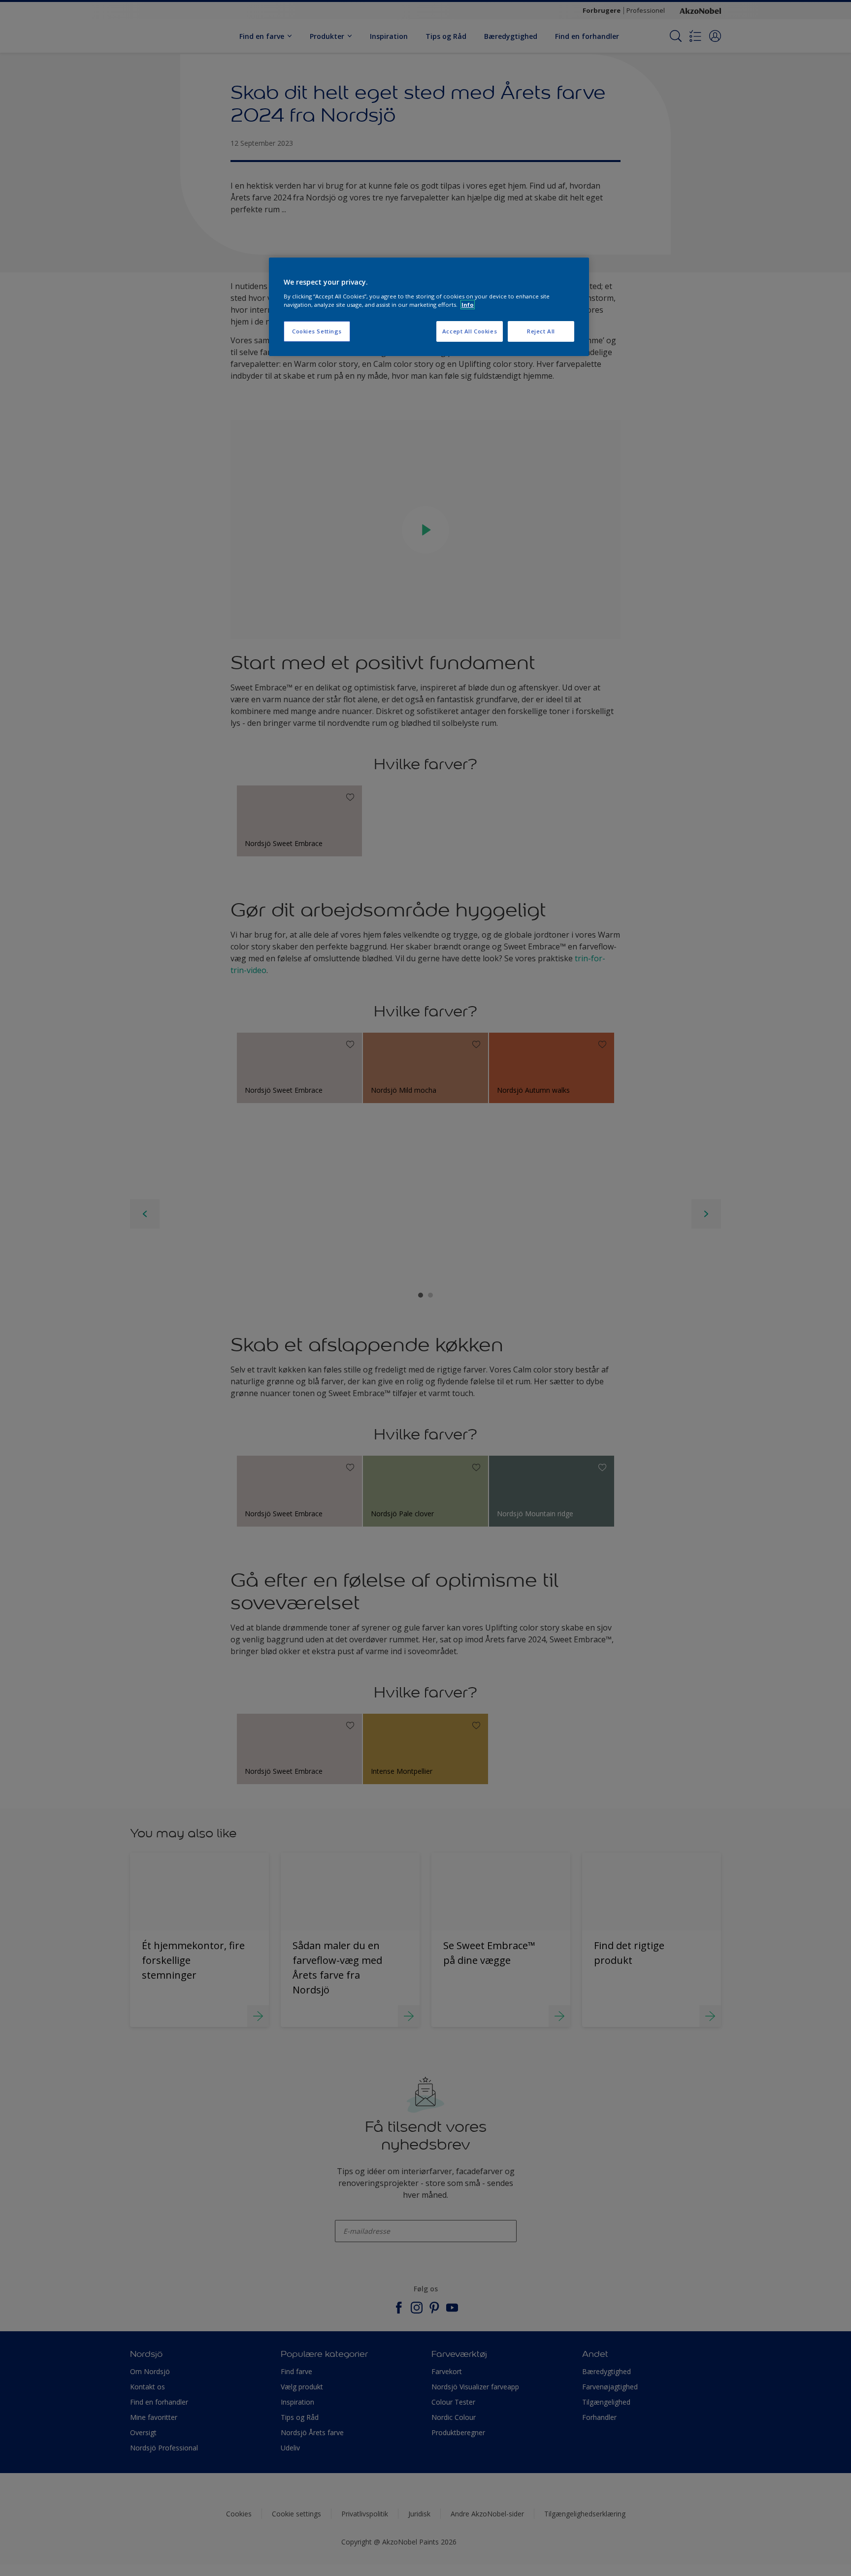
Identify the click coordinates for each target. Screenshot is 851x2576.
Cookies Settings (317, 331)
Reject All (541, 331)
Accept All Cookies (470, 331)
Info (468, 305)
